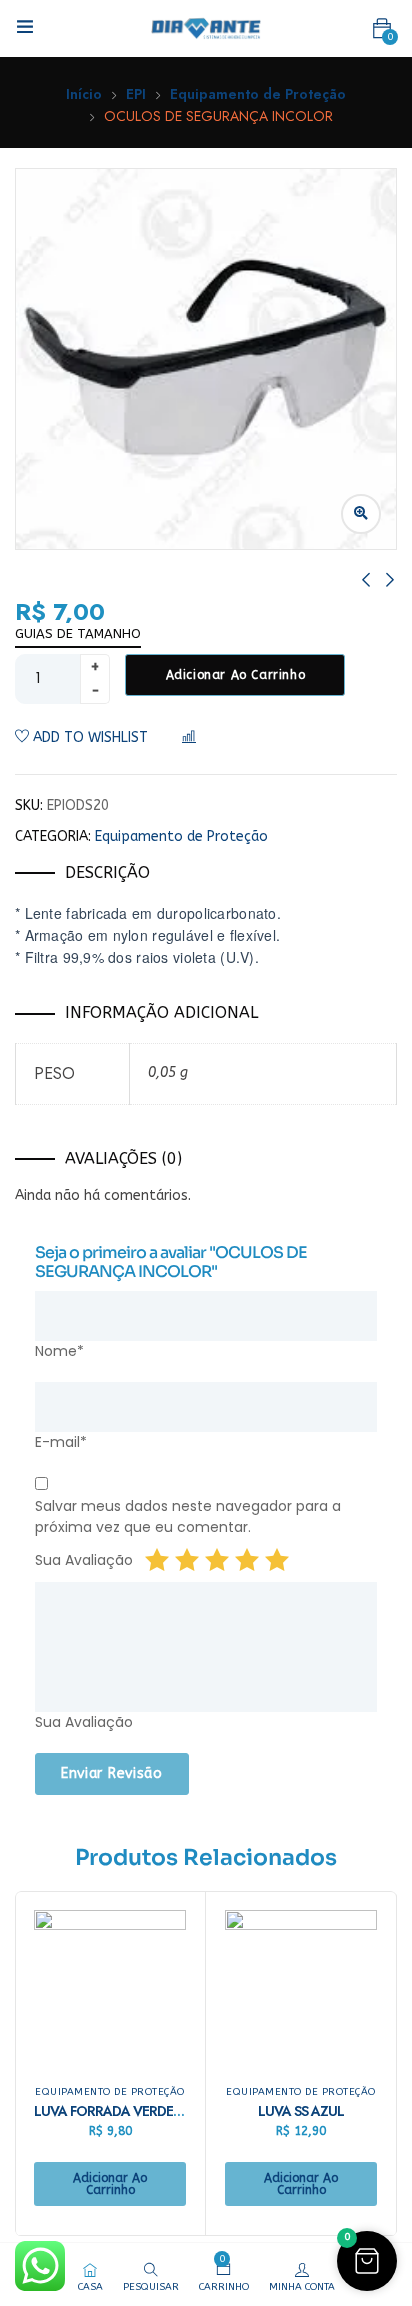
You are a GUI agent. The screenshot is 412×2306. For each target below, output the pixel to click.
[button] (382, 29)
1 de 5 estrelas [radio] (157, 1560)
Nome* (59, 1351)
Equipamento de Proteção (258, 94)
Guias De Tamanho (78, 633)
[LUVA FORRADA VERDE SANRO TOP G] (110, 1986)
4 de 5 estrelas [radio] (247, 1560)
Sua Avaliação (84, 1560)
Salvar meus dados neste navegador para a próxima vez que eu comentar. (188, 1516)
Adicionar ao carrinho (236, 675)
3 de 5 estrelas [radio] (217, 1560)
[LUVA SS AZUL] (301, 1986)
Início (84, 94)
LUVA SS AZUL (301, 2111)
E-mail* (61, 1442)
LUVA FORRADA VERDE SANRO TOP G (148, 2111)
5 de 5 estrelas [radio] (277, 1560)
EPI (136, 94)
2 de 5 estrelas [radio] (187, 1560)
